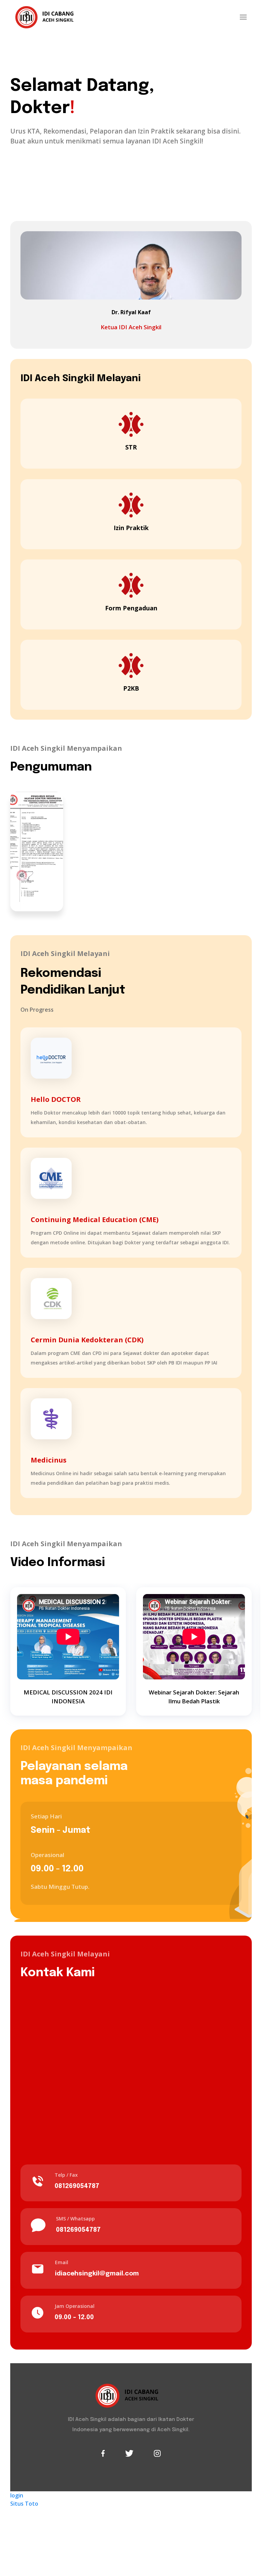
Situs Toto (24, 2504)
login (17, 2495)
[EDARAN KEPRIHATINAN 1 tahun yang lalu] (37, 851)
